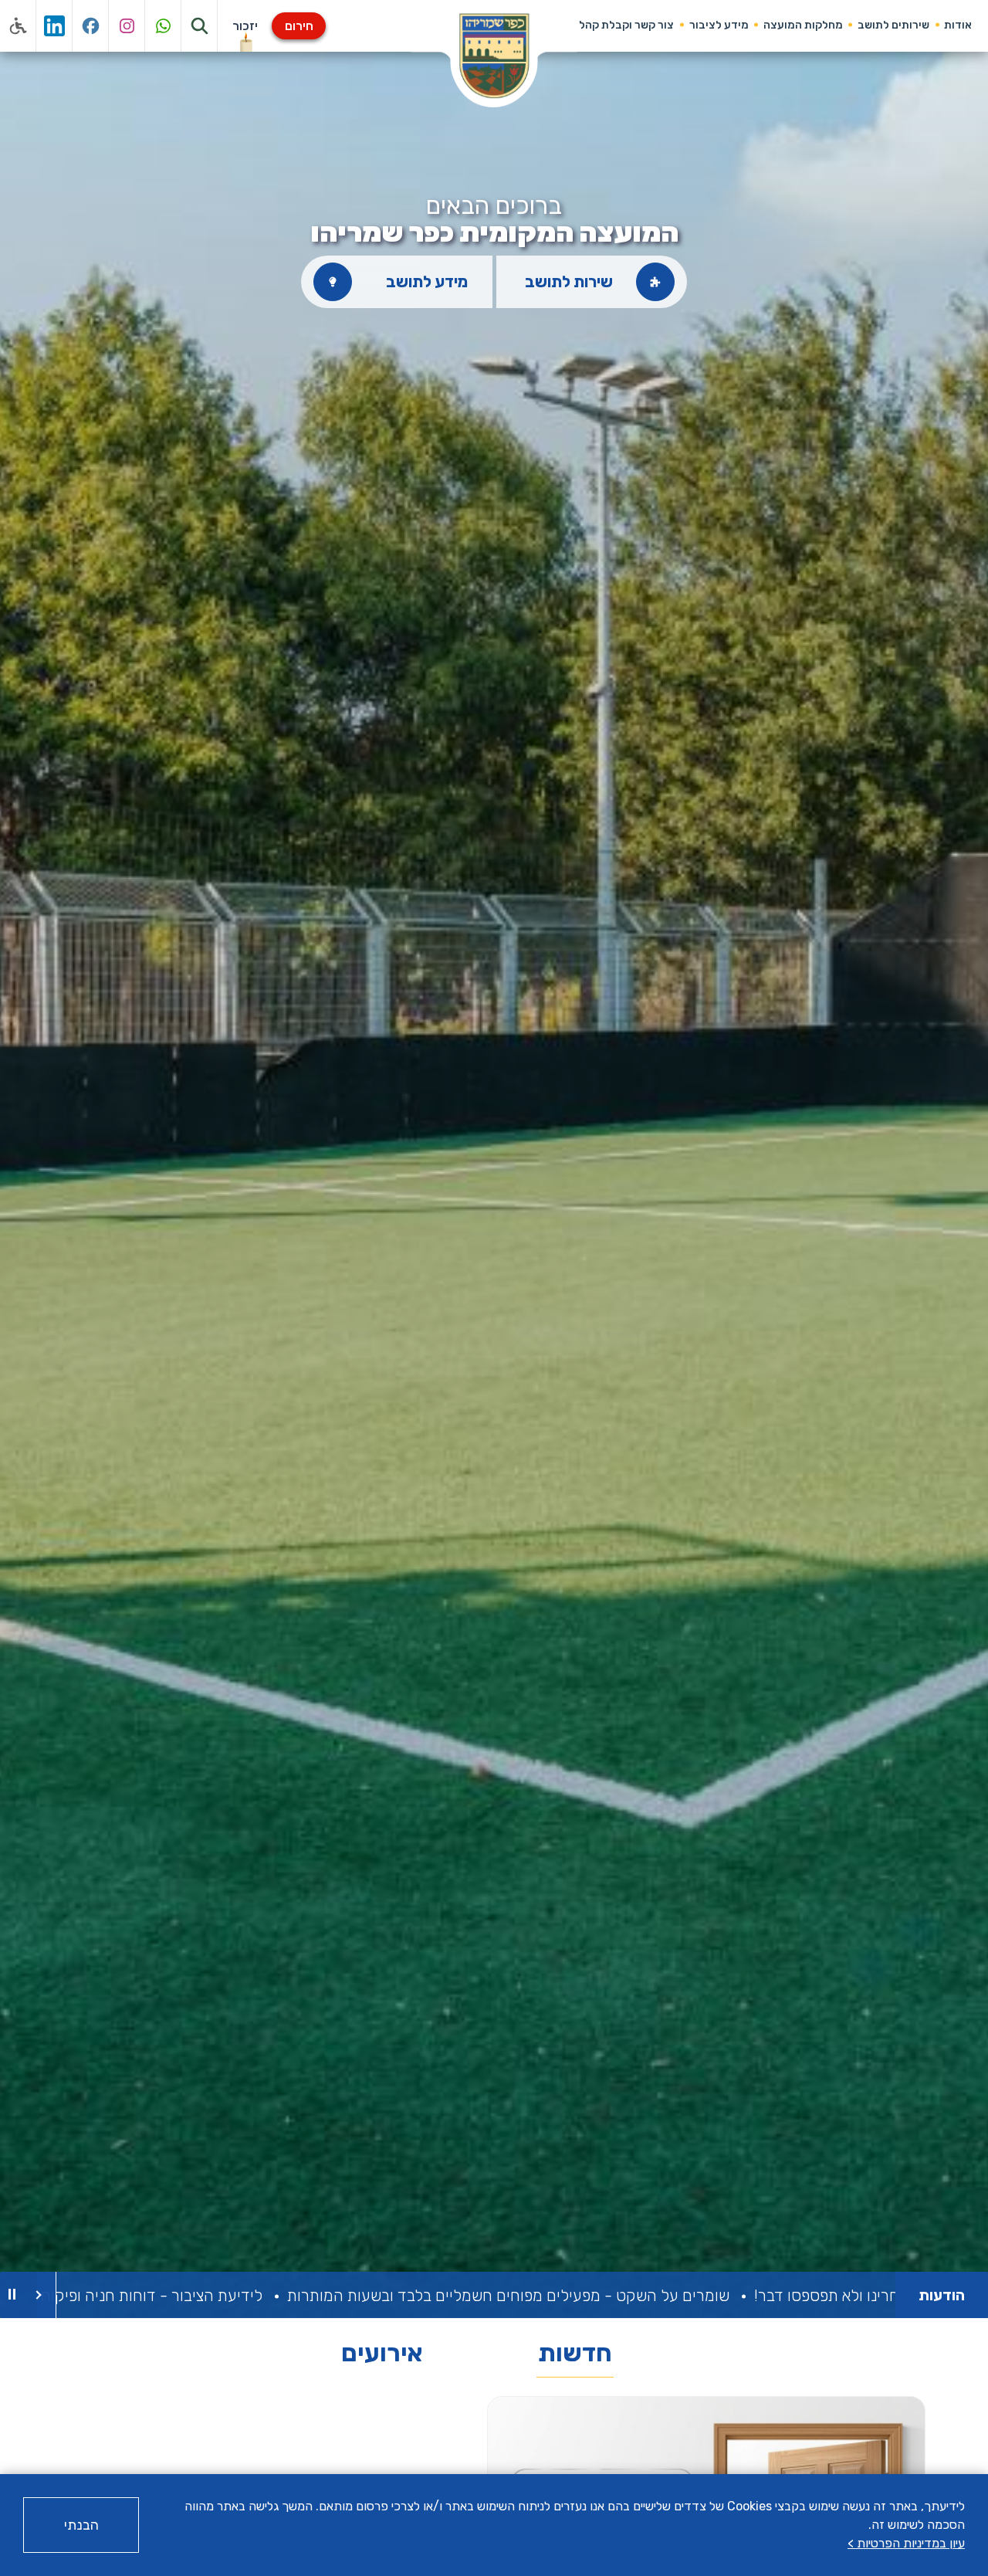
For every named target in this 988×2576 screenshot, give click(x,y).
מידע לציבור (719, 25)
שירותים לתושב (893, 25)
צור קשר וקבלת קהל (626, 25)
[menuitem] (958, 25)
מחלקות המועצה (803, 25)
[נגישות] (18, 26)
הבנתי (81, 2525)
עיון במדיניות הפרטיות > (906, 2543)
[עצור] (12, 2295)
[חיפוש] (200, 26)
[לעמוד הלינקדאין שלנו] (54, 26)
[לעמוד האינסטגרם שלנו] (127, 26)
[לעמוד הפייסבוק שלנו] (91, 26)
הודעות (942, 2295)
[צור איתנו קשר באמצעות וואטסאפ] (163, 26)
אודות (958, 25)
